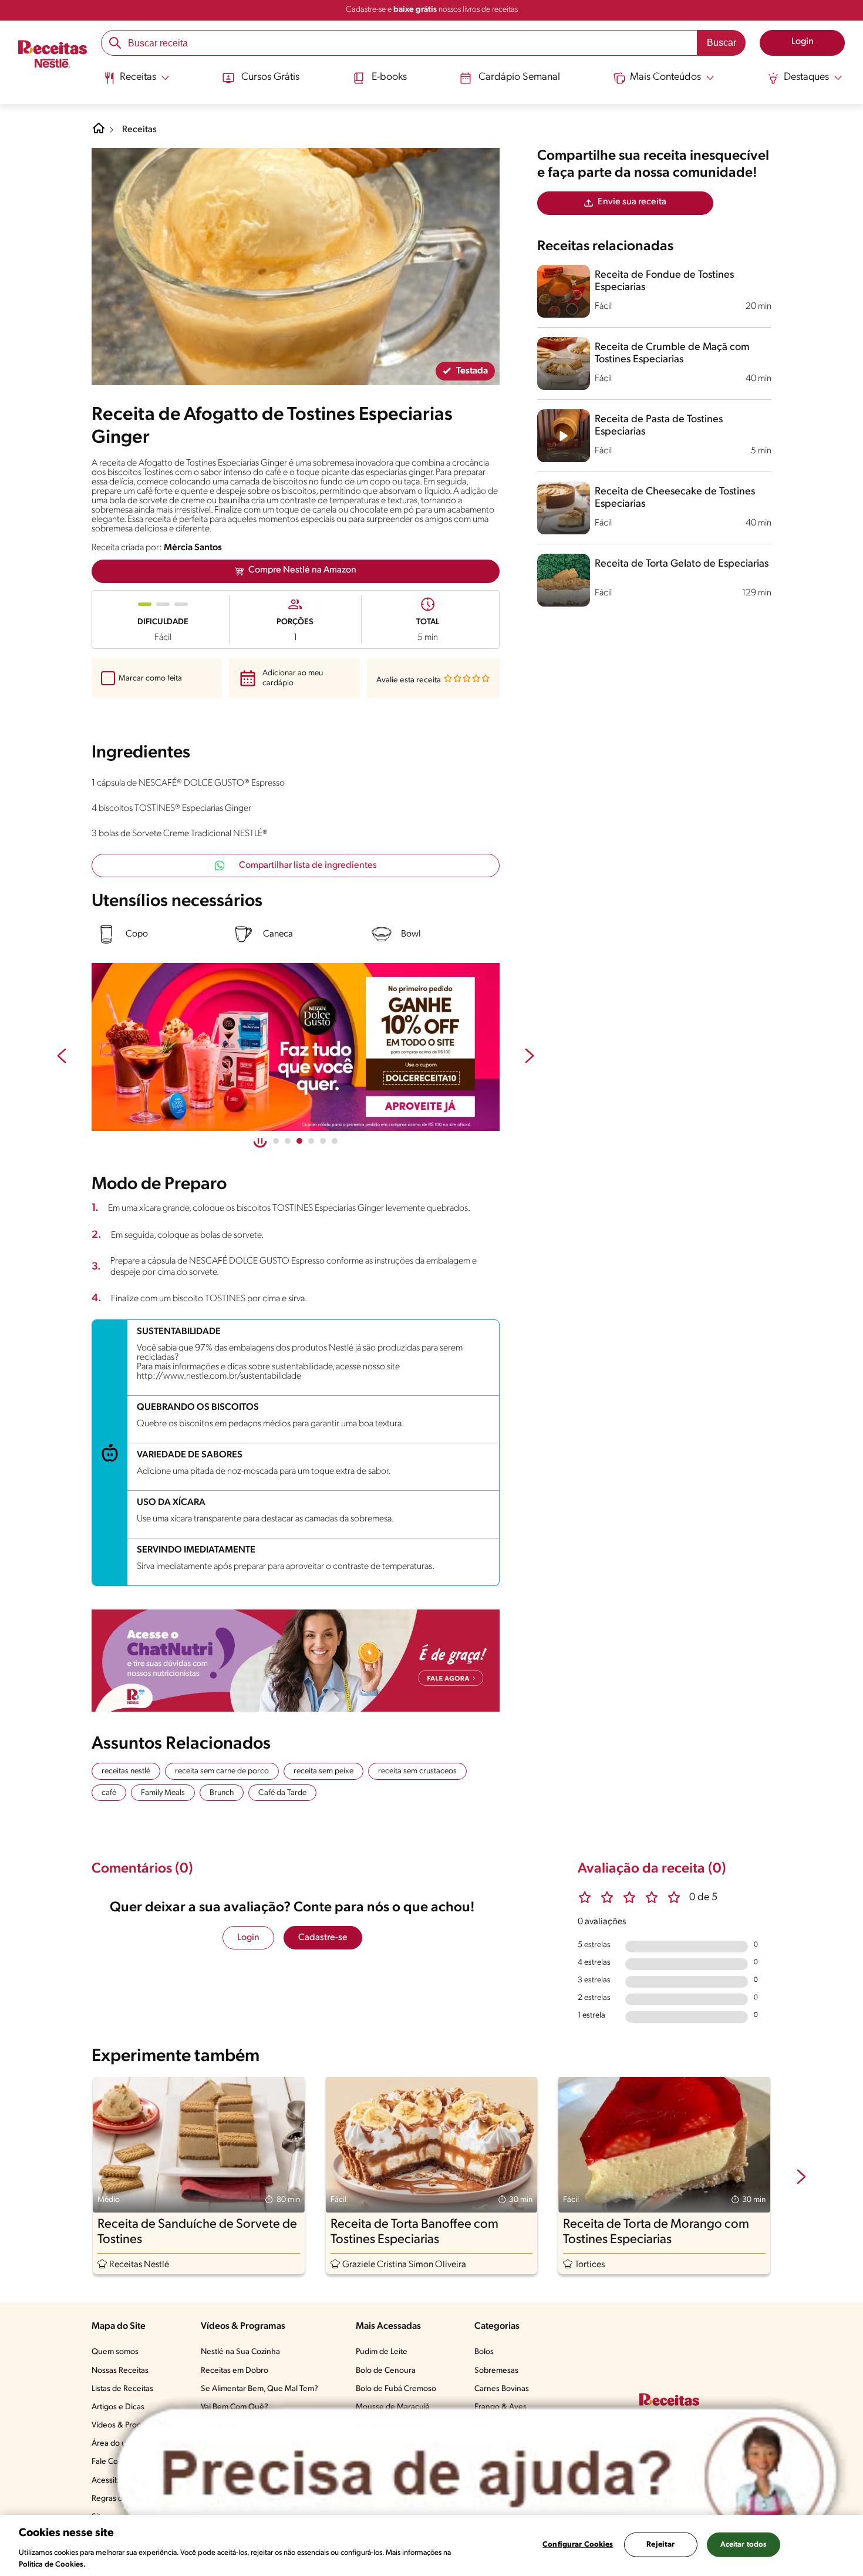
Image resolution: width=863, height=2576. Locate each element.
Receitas (139, 130)
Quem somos (115, 2352)
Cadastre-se (323, 1938)
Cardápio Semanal (519, 78)
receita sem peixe (323, 1771)
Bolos (484, 2352)
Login (248, 1938)
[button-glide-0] (276, 1141)
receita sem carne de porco (222, 1771)
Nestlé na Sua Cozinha (240, 2352)
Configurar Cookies (578, 2545)
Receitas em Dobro (235, 2371)
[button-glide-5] (335, 1141)
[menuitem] (136, 82)
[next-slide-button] (530, 1057)
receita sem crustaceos (417, 1771)
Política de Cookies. (52, 2564)
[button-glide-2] (299, 1141)
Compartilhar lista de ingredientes (308, 866)
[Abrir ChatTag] (477, 2475)
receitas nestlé (126, 1771)
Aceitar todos (744, 2545)
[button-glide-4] (323, 1141)
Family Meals (163, 1793)
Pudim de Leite (382, 2352)
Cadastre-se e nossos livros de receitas (432, 10)
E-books (389, 78)
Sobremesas (496, 2371)
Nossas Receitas (120, 2371)
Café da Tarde (282, 1793)
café (109, 1793)
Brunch (222, 1793)
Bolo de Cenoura (386, 2371)
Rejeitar (660, 2545)
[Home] (99, 133)
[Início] (53, 55)
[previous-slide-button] (62, 1057)
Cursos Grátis (270, 78)
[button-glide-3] (311, 1141)
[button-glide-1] (288, 1141)
